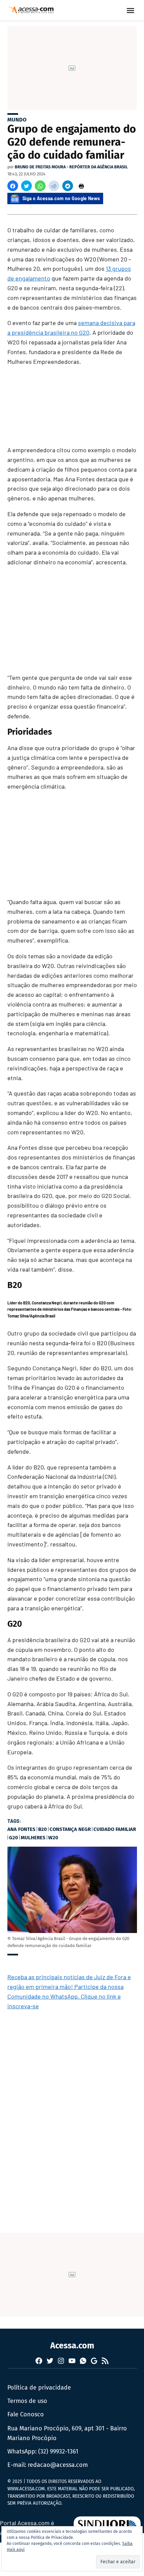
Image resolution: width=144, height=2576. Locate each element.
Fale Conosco (26, 2414)
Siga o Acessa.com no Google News (61, 198)
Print (81, 186)
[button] (13, 186)
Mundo (17, 120)
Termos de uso (27, 2401)
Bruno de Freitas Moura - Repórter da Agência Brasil (71, 167)
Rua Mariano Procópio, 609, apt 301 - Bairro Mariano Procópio (67, 2433)
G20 (14, 1838)
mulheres (33, 1838)
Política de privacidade (39, 2388)
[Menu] (131, 11)
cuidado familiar (115, 1829)
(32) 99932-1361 (58, 2451)
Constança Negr (70, 1829)
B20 (43, 1829)
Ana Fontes (21, 1829)
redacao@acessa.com (58, 2465)
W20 (53, 1838)
